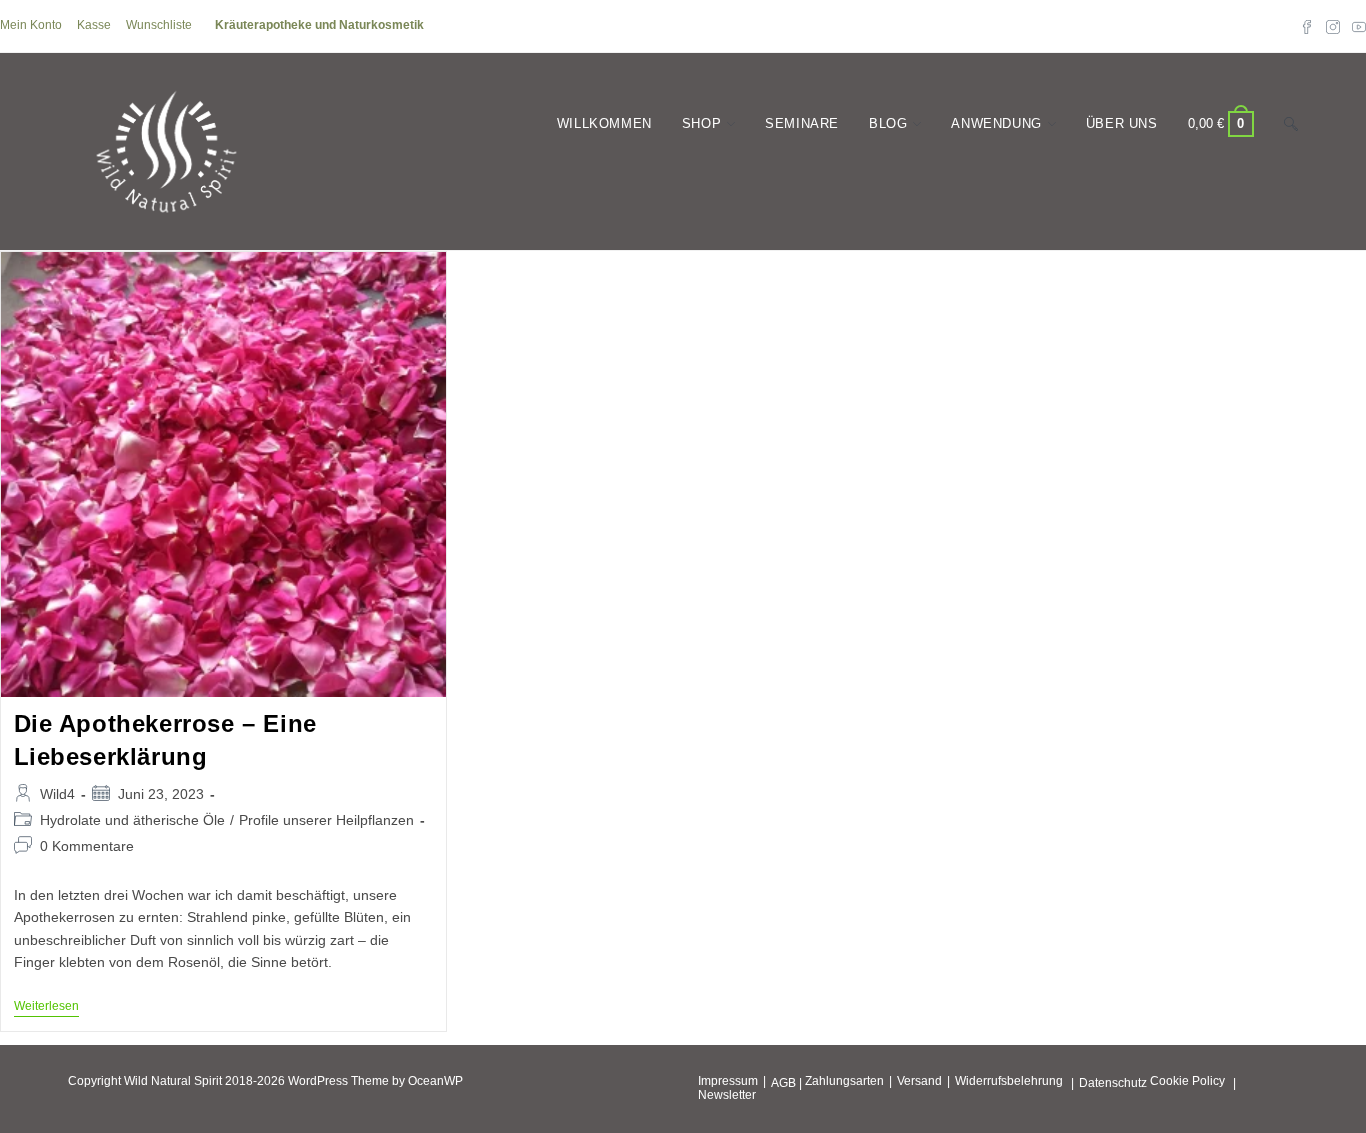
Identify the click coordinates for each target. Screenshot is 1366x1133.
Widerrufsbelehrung (1009, 1081)
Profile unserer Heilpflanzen (326, 820)
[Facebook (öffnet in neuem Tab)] (1307, 26)
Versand (919, 1081)
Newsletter (727, 1095)
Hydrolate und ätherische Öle (132, 820)
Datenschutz (1113, 1083)
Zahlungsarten (844, 1081)
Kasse (94, 25)
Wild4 (57, 794)
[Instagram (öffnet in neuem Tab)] (1333, 26)
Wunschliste (159, 25)
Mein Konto (31, 25)
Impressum (728, 1081)
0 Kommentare (87, 846)
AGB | (786, 1083)
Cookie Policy (1187, 1081)
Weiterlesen (46, 1007)
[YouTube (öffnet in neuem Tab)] (1356, 26)
